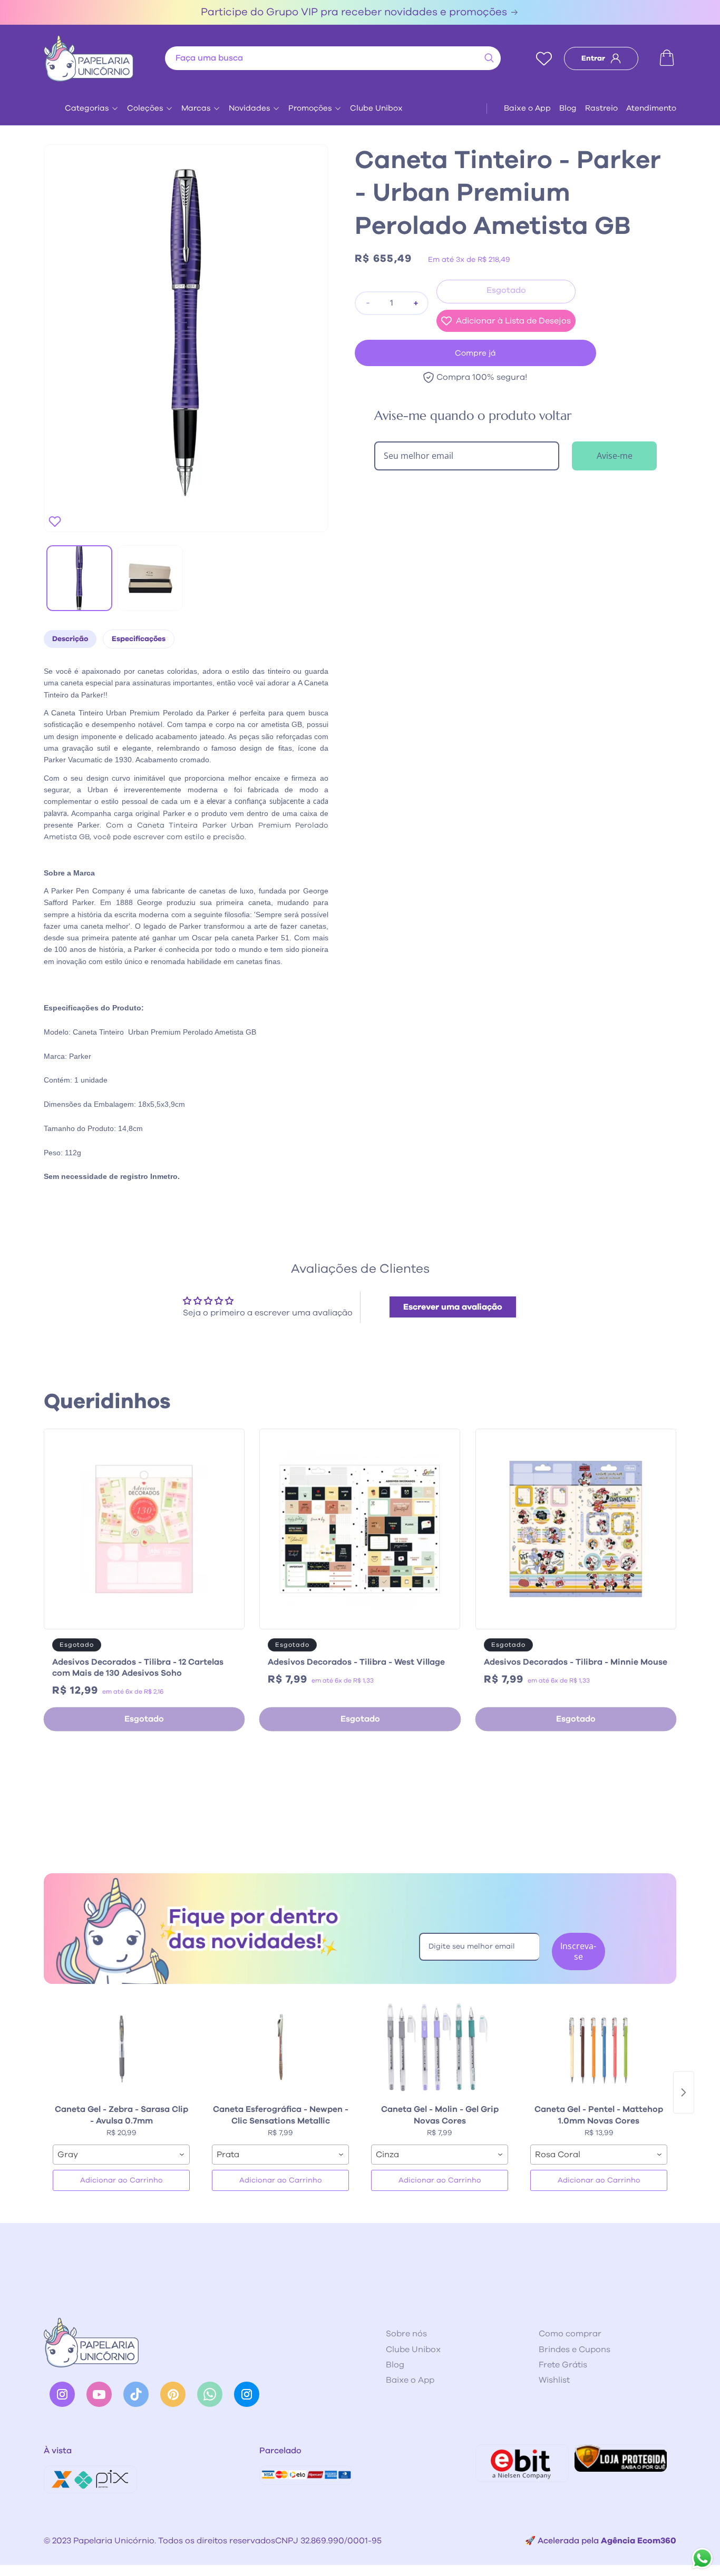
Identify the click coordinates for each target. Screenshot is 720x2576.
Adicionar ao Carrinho (121, 2180)
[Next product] (684, 2092)
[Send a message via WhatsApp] (702, 2558)
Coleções (145, 108)
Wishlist (554, 2380)
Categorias (87, 108)
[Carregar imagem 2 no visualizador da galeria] (150, 578)
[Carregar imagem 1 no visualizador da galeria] (79, 578)
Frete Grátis (563, 2365)
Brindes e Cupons (575, 2349)
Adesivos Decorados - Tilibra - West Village (356, 1662)
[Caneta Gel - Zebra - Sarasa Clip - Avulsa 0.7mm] (121, 2047)
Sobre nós (406, 2334)
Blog (568, 108)
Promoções (310, 108)
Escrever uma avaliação (453, 1307)
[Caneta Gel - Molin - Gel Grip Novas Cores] (440, 2047)
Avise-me (615, 456)
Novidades (250, 108)
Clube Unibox (376, 108)
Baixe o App (527, 108)
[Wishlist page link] (544, 58)
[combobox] (333, 58)
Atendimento (651, 108)
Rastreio (601, 108)
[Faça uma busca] (489, 58)
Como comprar (570, 2334)
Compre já (475, 353)
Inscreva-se (578, 1951)
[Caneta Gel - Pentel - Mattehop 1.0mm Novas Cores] (599, 2047)
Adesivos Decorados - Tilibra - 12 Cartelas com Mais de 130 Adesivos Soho (138, 1668)
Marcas (196, 108)
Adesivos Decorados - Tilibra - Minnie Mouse (576, 1662)
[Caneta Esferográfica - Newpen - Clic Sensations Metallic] (280, 2047)
